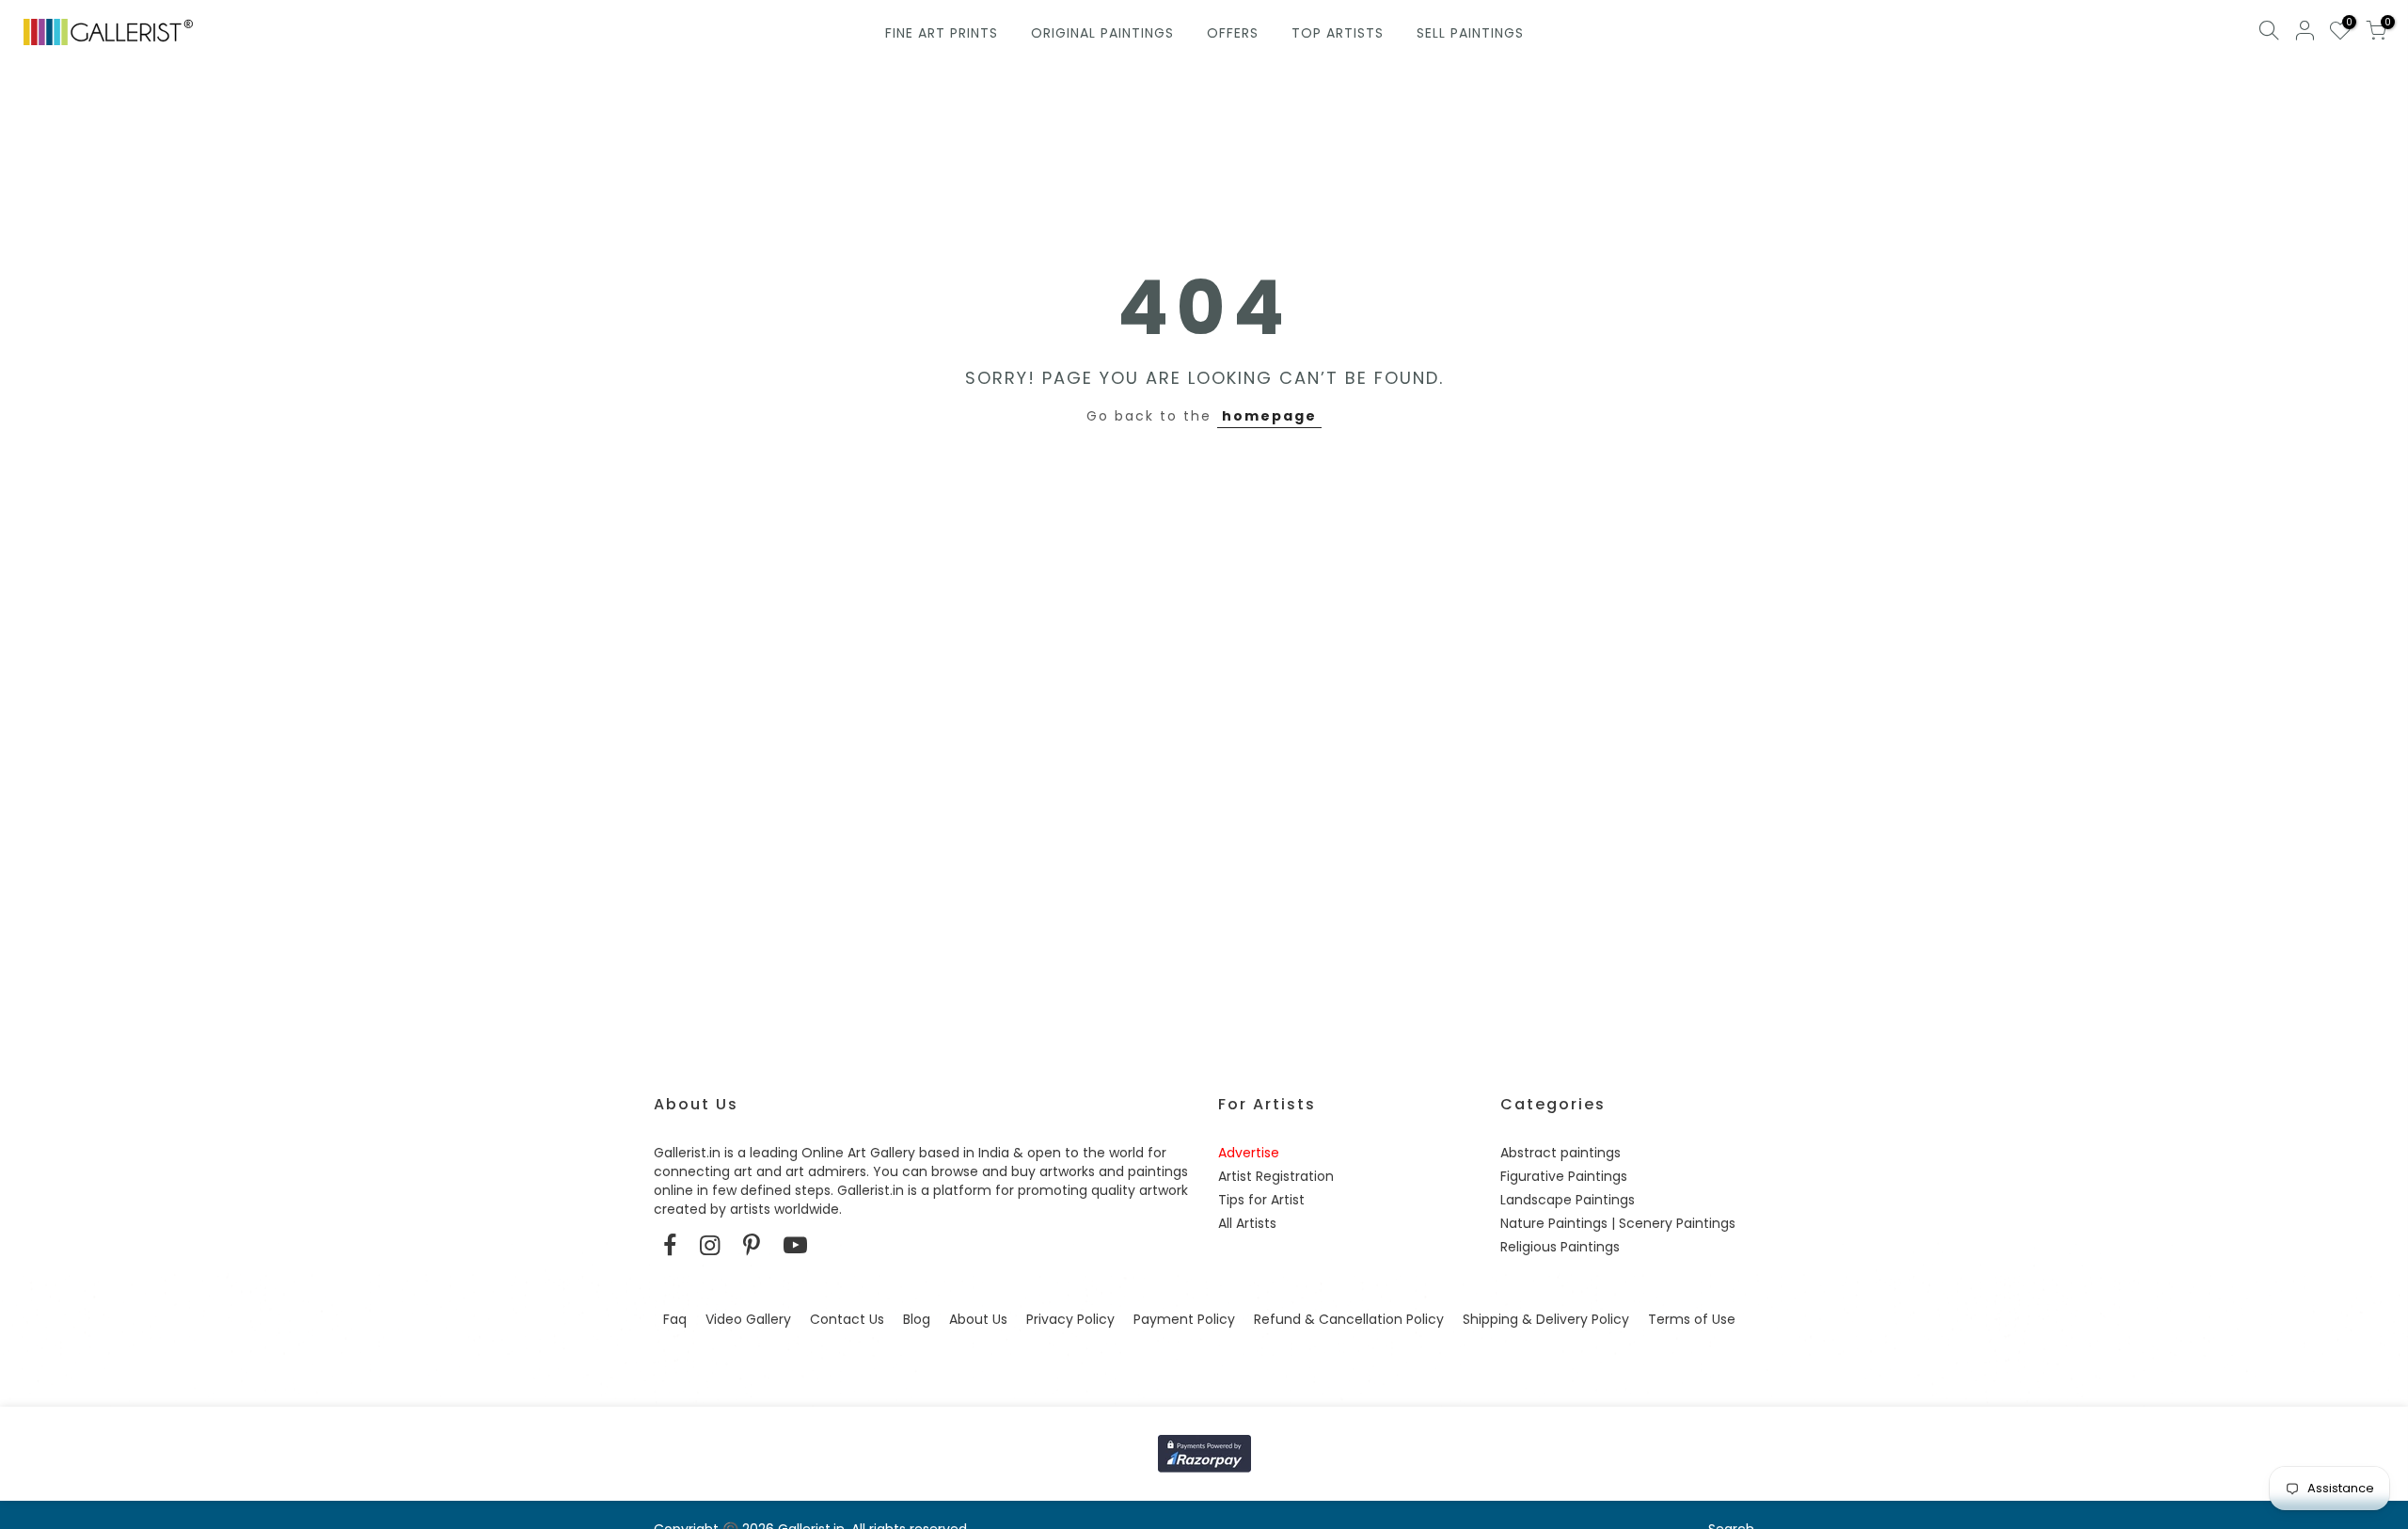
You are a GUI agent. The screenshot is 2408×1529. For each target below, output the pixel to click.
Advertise (1249, 1153)
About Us (978, 1319)
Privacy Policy (1070, 1319)
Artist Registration (1276, 1176)
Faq (675, 1319)
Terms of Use (1692, 1319)
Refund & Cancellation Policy (1349, 1319)
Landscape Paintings (1568, 1200)
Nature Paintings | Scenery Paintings (1618, 1223)
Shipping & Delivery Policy (1546, 1319)
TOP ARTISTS (1338, 33)
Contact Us (847, 1319)
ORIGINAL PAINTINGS (1102, 33)
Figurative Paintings (1564, 1176)
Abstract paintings (1560, 1153)
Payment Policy (1184, 1319)
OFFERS (1233, 33)
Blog (917, 1319)
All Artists (1247, 1223)
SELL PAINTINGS (1470, 33)
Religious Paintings (1560, 1247)
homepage (1269, 416)
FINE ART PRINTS (942, 33)
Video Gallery (748, 1319)
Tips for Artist (1261, 1200)
